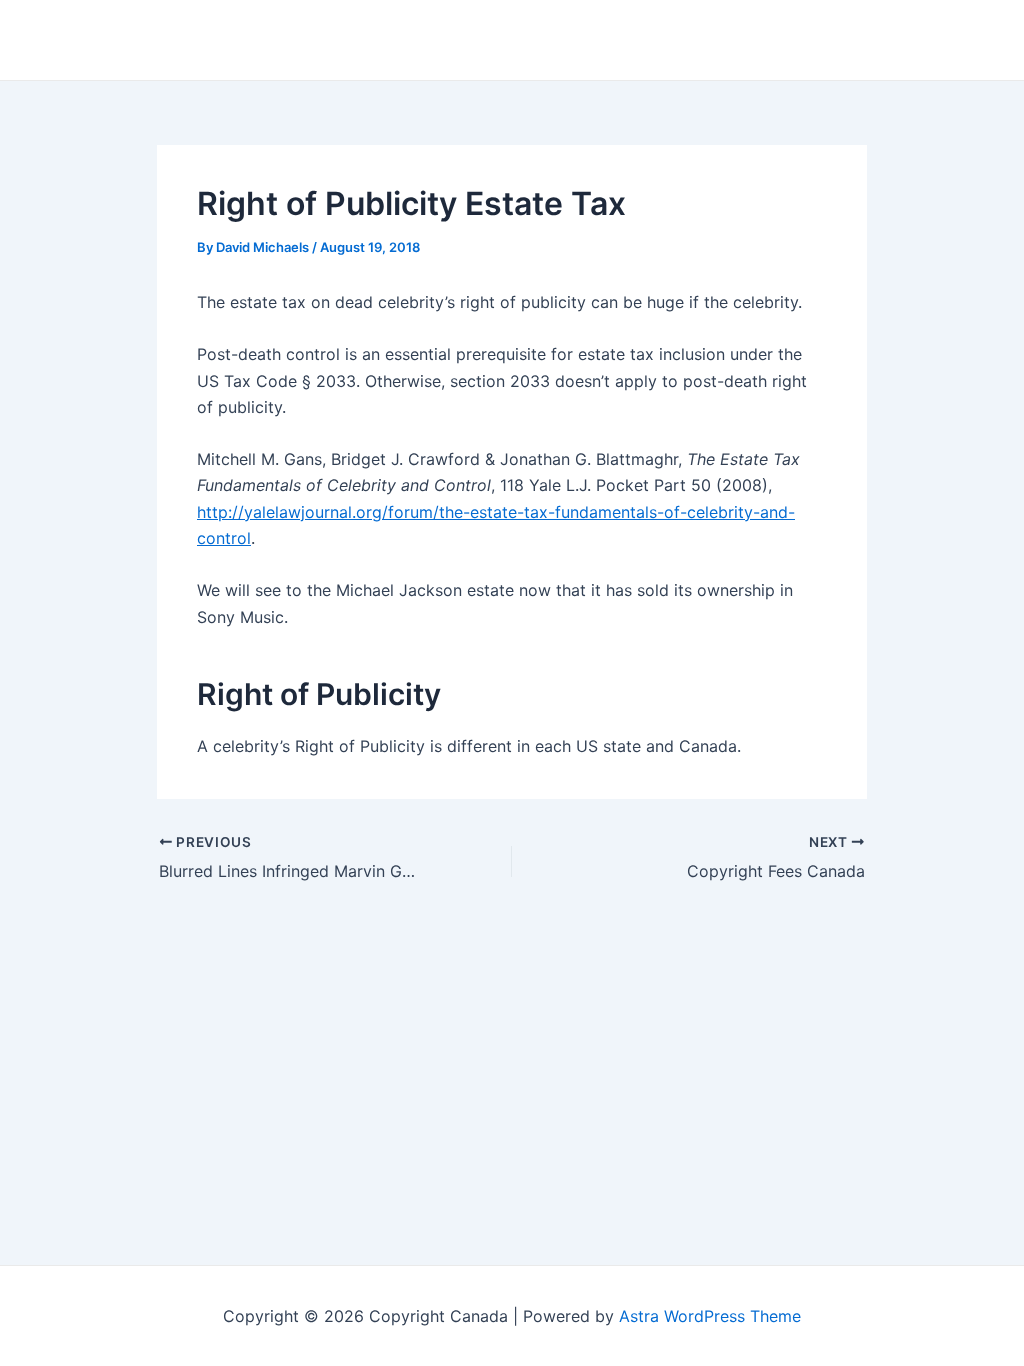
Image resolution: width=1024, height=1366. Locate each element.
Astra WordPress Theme (710, 1316)
